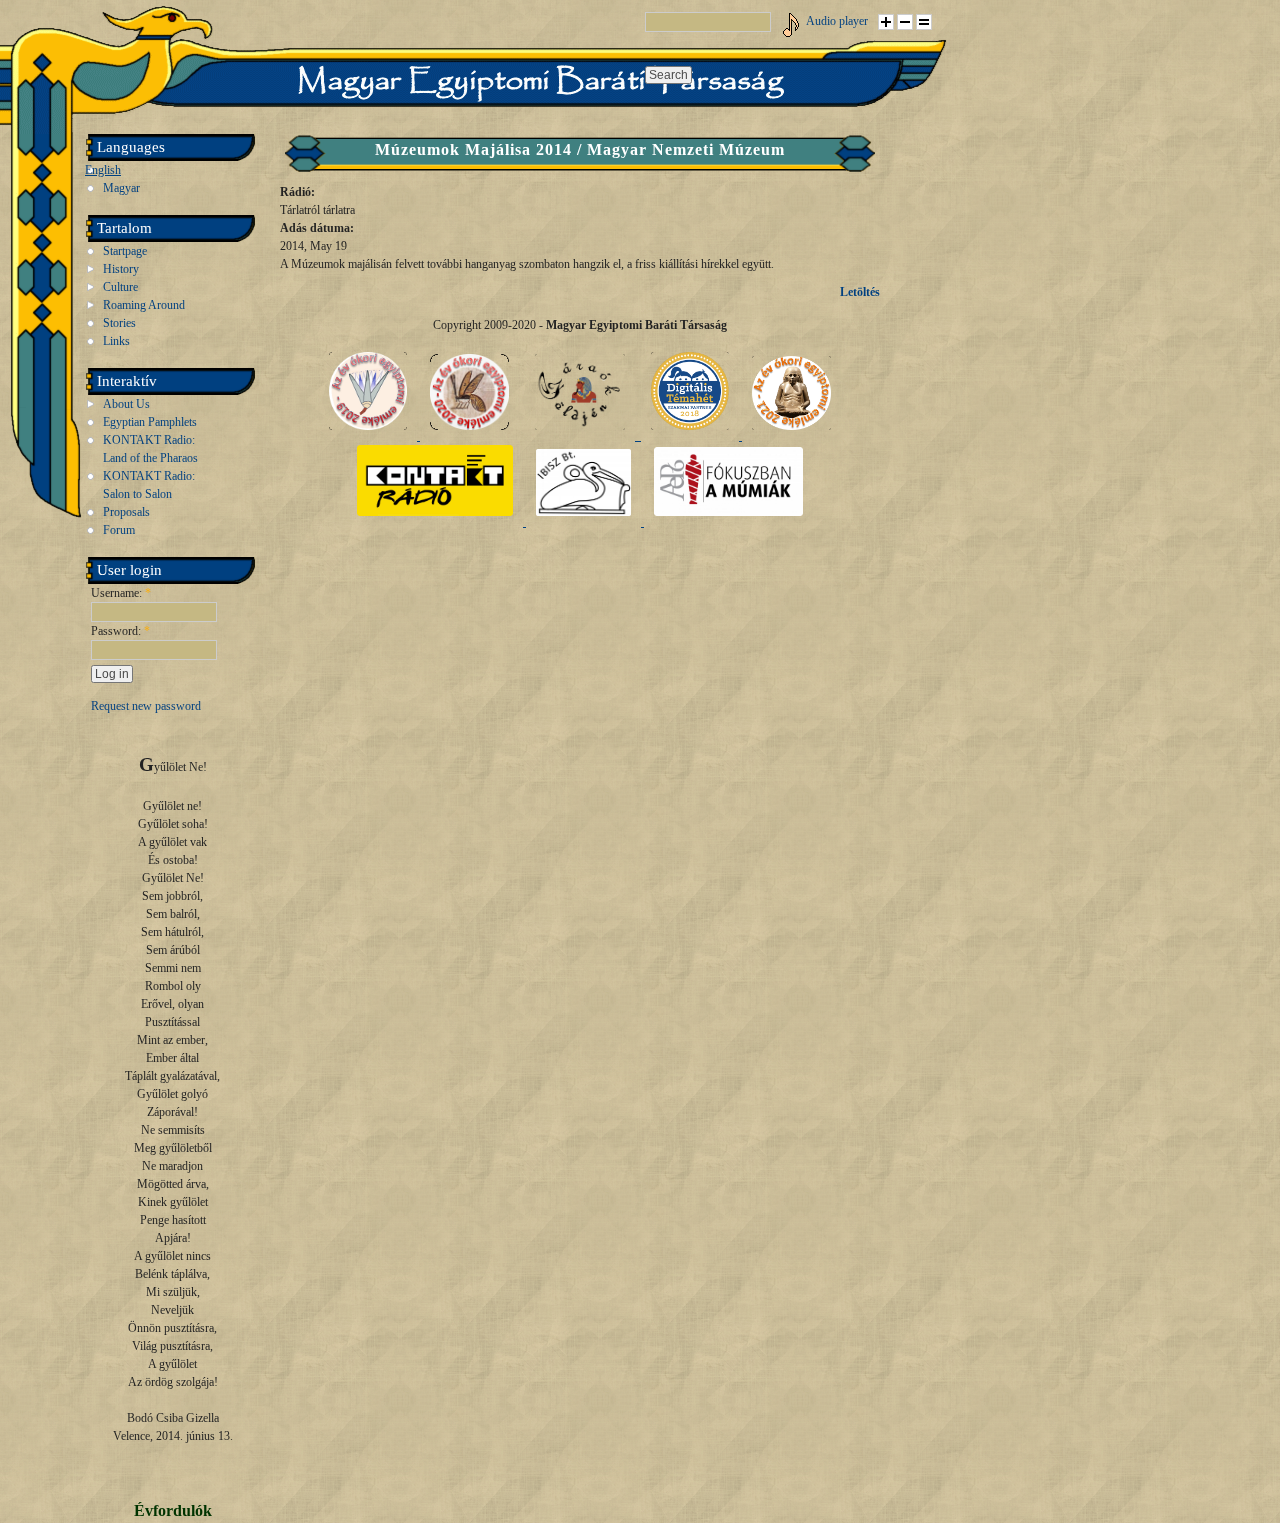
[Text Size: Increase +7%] (886, 22)
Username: (121, 593)
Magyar (121, 188)
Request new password (146, 706)
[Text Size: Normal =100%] (924, 22)
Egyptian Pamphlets (150, 422)
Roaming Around (144, 305)
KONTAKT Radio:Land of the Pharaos (150, 449)
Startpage (125, 251)
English (103, 170)
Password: (120, 631)
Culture (120, 287)
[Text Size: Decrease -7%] (905, 22)
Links (116, 341)
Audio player (837, 21)
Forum (119, 530)
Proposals (126, 512)
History (121, 269)
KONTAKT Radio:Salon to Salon (149, 485)
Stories (119, 323)
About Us (126, 404)
